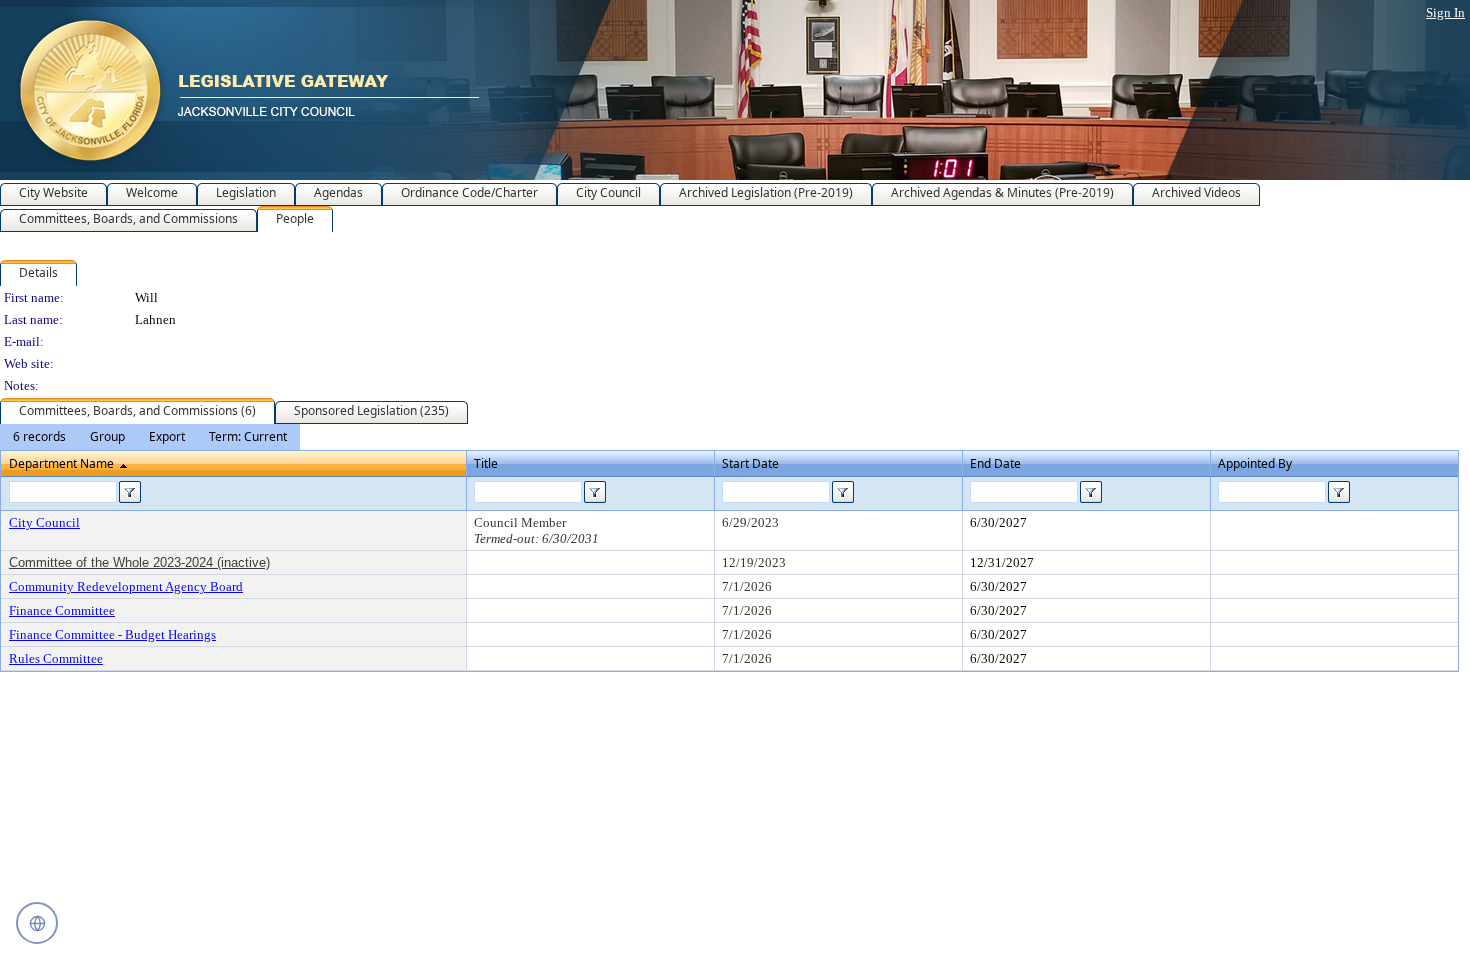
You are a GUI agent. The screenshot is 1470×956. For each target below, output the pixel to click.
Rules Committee (56, 658)
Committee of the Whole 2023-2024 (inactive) (139, 562)
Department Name (61, 463)
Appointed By (1255, 463)
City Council (44, 522)
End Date (995, 463)
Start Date (750, 463)
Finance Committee (62, 610)
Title (486, 463)
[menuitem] (39, 437)
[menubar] (150, 437)
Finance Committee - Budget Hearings (112, 634)
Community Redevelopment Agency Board (126, 586)
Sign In (1445, 12)
